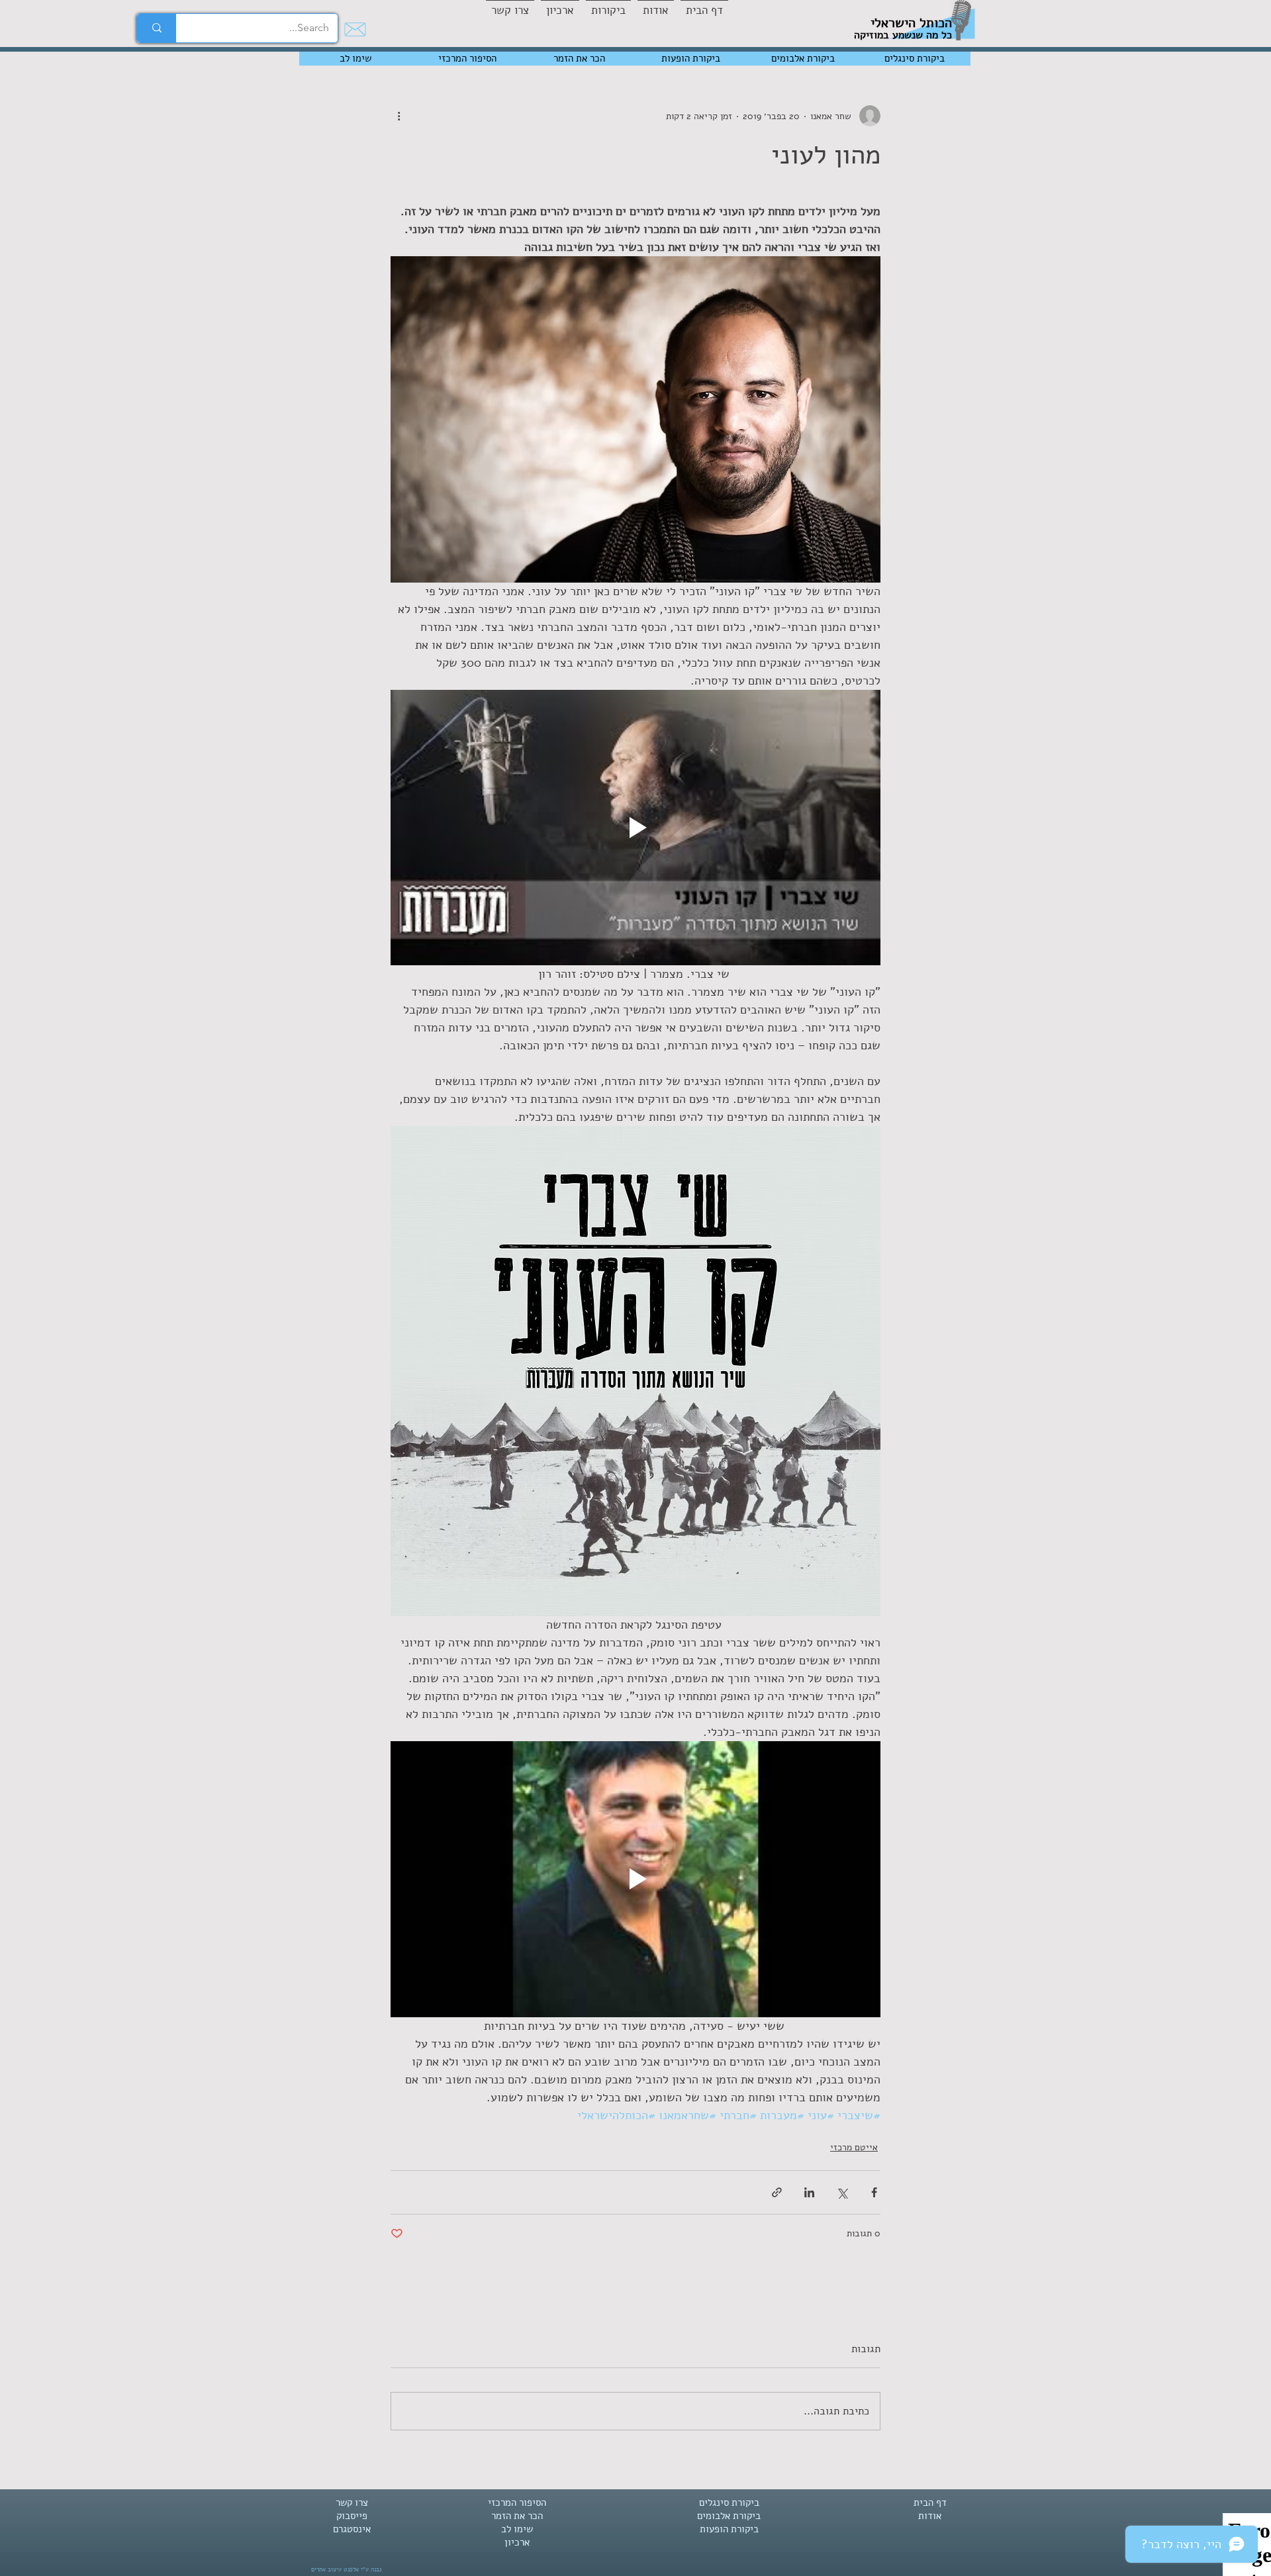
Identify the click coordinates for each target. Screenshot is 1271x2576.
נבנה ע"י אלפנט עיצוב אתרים (346, 2569)
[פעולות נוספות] (399, 116)
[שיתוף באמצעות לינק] (777, 2192)
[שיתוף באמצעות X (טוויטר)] (842, 2192)
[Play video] (635, 828)
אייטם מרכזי (854, 2147)
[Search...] (157, 28)
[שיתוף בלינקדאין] (809, 2192)
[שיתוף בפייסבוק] (874, 2192)
